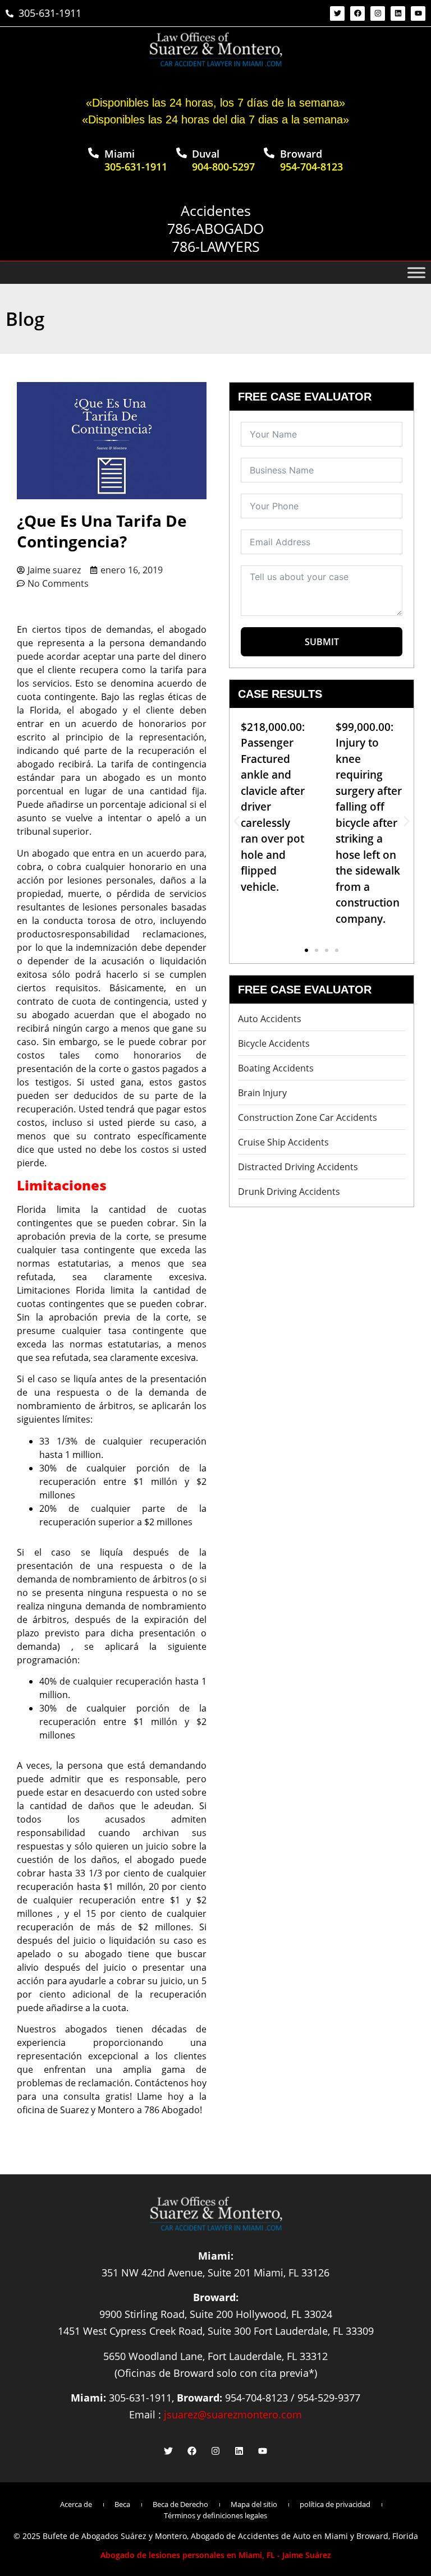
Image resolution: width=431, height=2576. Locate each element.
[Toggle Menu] (416, 273)
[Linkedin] (398, 13)
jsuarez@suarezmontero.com (233, 2414)
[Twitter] (337, 13)
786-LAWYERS (216, 246)
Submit (322, 642)
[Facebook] (357, 13)
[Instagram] (378, 13)
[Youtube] (418, 13)
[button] (237, 822)
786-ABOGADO (215, 228)
